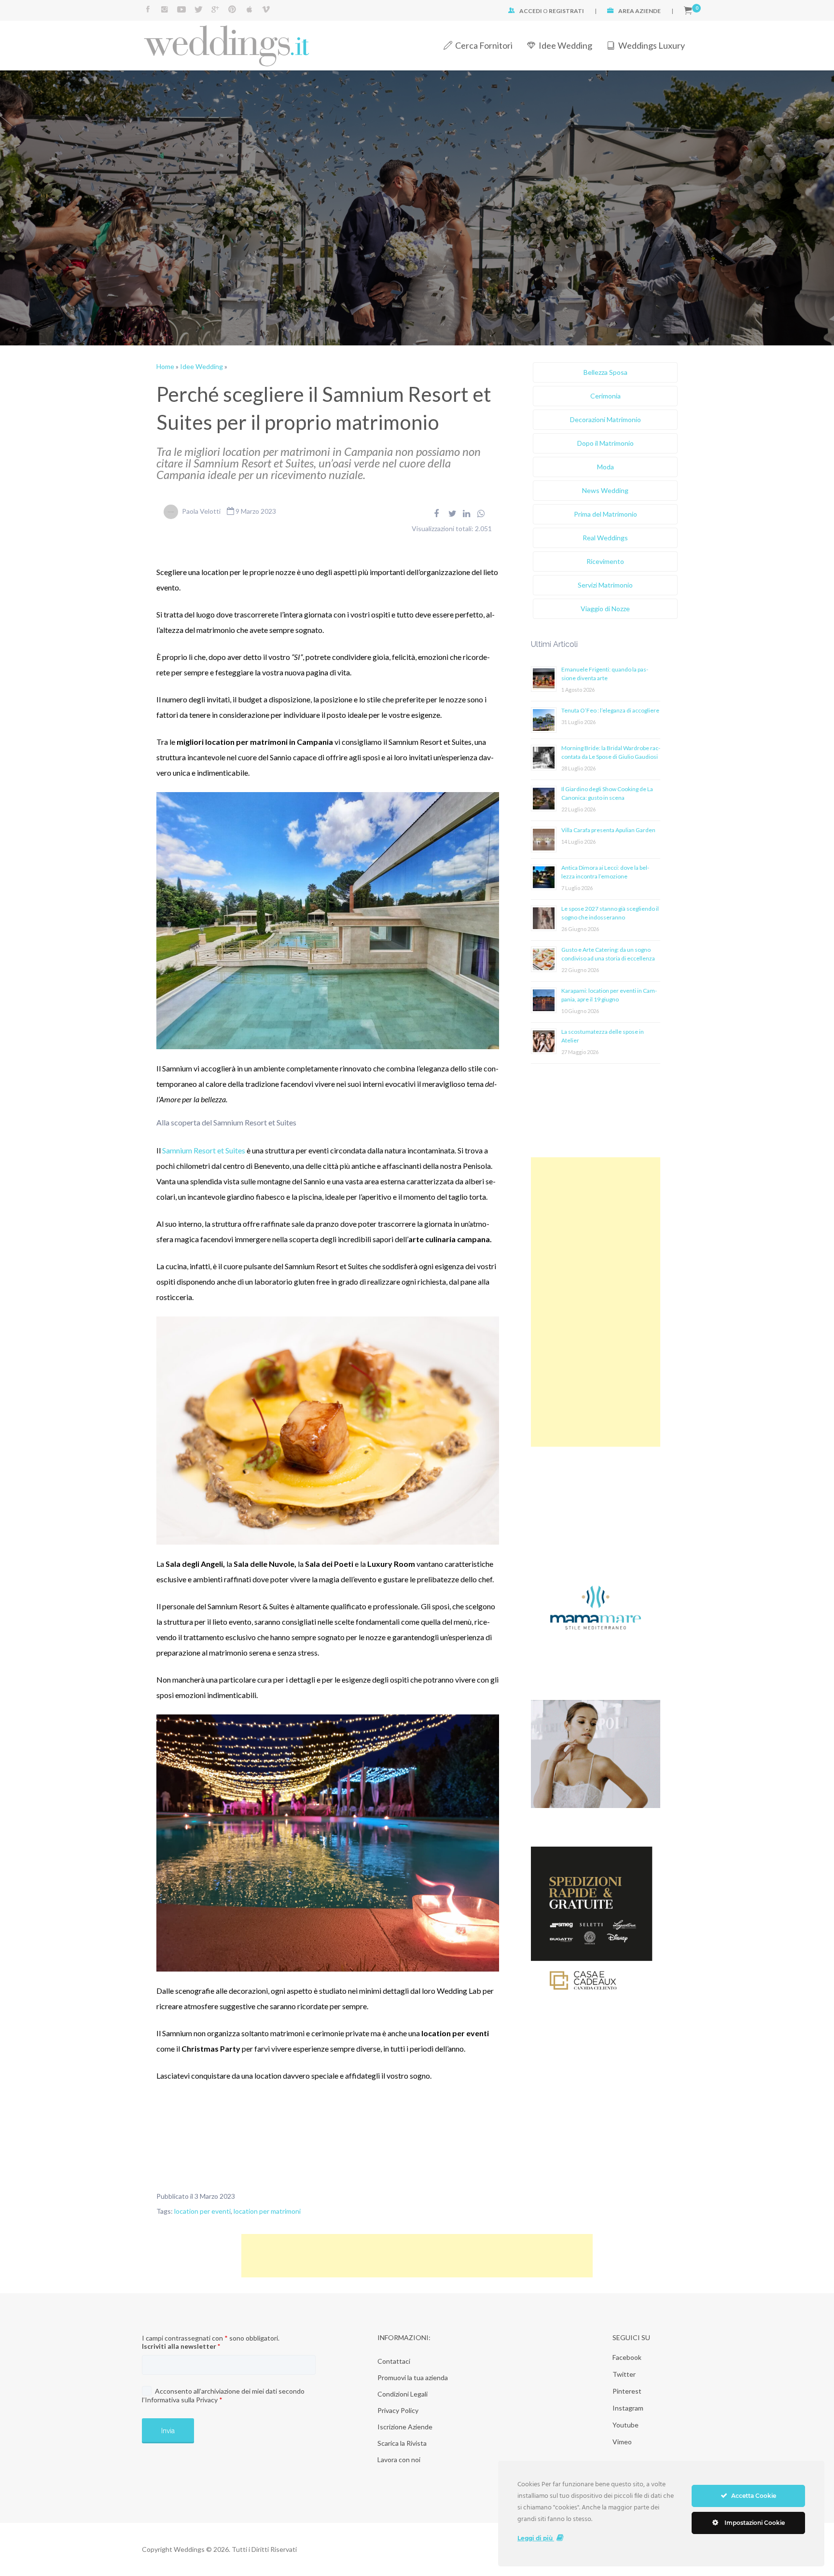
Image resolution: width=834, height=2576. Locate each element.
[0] (688, 11)
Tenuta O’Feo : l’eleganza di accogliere (610, 710)
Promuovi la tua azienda (413, 2377)
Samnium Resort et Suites (204, 1150)
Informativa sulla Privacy (181, 2400)
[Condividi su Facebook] (436, 513)
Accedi (531, 11)
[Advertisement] (596, 1302)
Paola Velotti (201, 511)
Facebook (627, 2357)
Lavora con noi (399, 2460)
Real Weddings (605, 538)
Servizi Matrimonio (605, 585)
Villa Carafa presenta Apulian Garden (608, 830)
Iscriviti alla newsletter (181, 2346)
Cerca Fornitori (484, 45)
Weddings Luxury (652, 45)
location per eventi (202, 2211)
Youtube (625, 2425)
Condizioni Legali (403, 2394)
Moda (605, 467)
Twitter (624, 2374)
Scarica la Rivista (402, 2443)
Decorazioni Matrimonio (605, 419)
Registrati (566, 11)
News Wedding (605, 490)
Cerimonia (605, 396)
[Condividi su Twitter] (452, 513)
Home (165, 366)
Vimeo (622, 2442)
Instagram (628, 2408)
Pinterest (627, 2391)
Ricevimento (605, 561)
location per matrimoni (267, 2211)
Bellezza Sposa (605, 372)
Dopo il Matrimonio (605, 443)
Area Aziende (639, 11)
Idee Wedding (565, 45)
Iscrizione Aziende (405, 2427)
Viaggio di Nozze (605, 609)
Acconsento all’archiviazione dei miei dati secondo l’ (223, 2395)
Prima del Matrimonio (605, 514)
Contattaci (394, 2361)
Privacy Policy (398, 2410)
